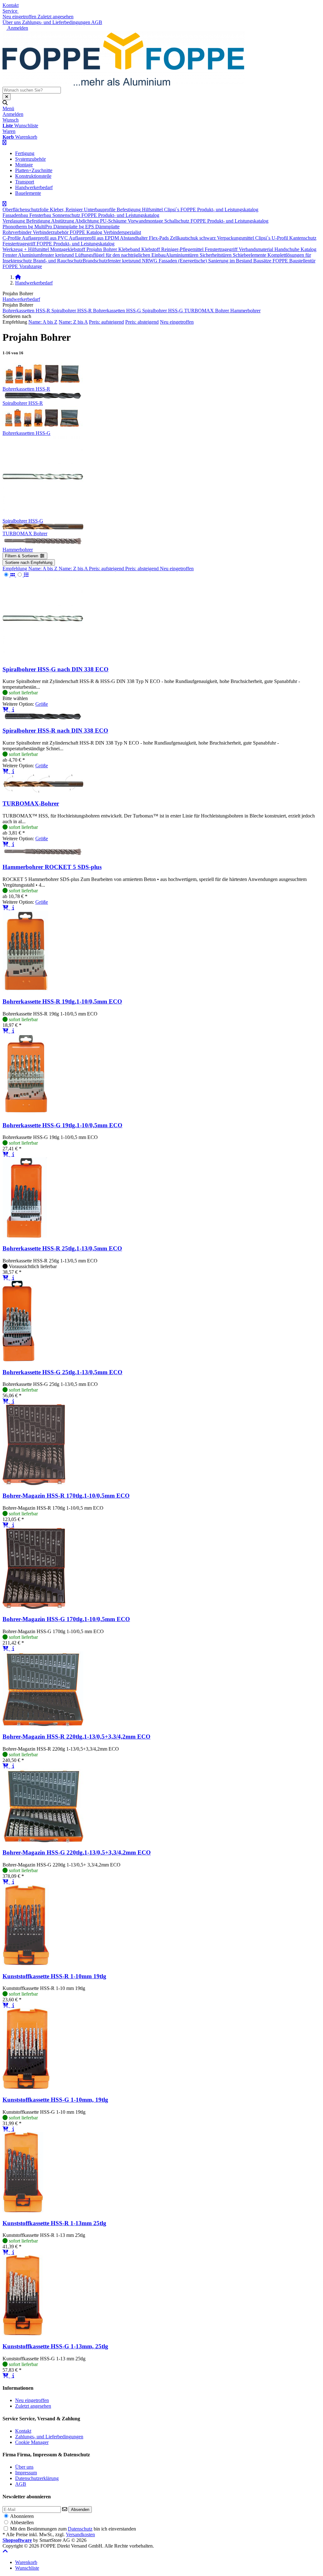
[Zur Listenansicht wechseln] (23, 575)
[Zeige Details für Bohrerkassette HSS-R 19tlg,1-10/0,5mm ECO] (25, 989)
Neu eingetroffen (177, 322)
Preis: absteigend (142, 322)
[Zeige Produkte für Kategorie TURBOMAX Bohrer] (43, 528)
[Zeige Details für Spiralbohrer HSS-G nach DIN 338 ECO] (43, 657)
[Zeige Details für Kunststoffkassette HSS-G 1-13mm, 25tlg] (23, 2334)
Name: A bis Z (43, 322)
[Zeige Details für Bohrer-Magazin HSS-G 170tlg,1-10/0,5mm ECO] (34, 1607)
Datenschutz (80, 2529)
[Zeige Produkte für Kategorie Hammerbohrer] (43, 544)
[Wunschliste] (11, 710)
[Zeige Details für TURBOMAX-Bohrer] (43, 791)
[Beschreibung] (13, 710)
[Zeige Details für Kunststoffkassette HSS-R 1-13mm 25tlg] (23, 2211)
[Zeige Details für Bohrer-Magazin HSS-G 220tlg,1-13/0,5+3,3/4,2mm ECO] (43, 1840)
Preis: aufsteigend (106, 322)
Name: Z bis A (73, 322)
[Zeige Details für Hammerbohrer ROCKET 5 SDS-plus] (43, 855)
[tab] (26, 2562)
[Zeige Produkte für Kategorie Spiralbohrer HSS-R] (42, 397)
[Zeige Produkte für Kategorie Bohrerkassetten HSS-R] (43, 383)
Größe (42, 704)
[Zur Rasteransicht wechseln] (9, 575)
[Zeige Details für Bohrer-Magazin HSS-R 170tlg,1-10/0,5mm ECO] (34, 1483)
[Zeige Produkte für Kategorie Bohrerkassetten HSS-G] (43, 427)
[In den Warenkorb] (6, 710)
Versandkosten (80, 2534)
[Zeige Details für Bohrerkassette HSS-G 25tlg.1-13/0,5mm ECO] (18, 1360)
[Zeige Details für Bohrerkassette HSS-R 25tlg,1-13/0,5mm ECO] (25, 1236)
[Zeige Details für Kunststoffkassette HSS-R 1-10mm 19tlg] (26, 1964)
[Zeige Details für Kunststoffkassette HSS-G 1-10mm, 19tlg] (26, 2087)
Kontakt (11, 5)
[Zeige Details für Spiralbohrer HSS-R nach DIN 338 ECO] (42, 718)
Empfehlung (15, 569)
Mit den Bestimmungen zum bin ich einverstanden (73, 2529)
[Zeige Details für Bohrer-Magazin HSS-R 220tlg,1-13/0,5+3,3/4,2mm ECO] (43, 1724)
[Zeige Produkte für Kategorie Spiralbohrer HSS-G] (43, 515)
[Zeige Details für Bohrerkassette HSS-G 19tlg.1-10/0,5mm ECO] (26, 1113)
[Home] (18, 277)
